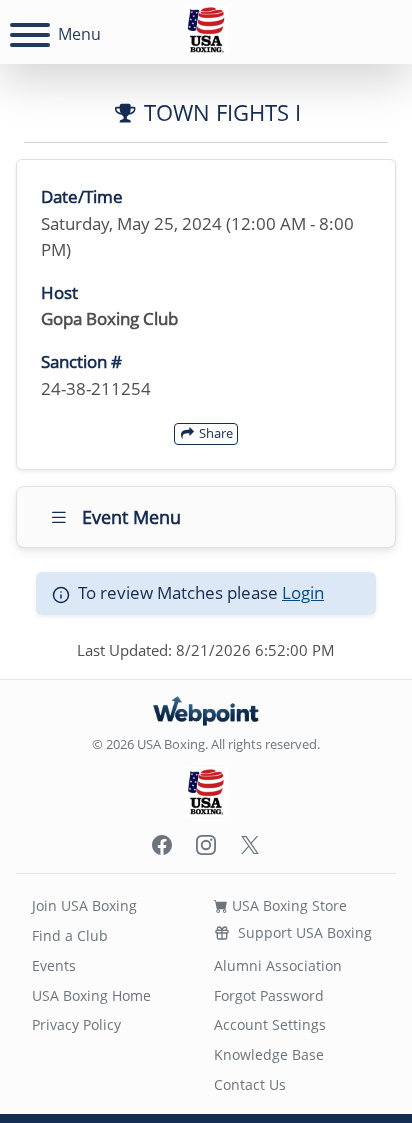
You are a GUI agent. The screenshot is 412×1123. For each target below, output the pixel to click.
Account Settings (270, 1024)
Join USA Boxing (84, 905)
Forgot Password (269, 995)
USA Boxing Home (91, 995)
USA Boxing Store (287, 905)
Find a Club (70, 935)
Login (303, 592)
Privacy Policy (76, 1024)
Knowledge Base (269, 1054)
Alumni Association (278, 965)
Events (54, 965)
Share (214, 433)
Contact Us (250, 1084)
